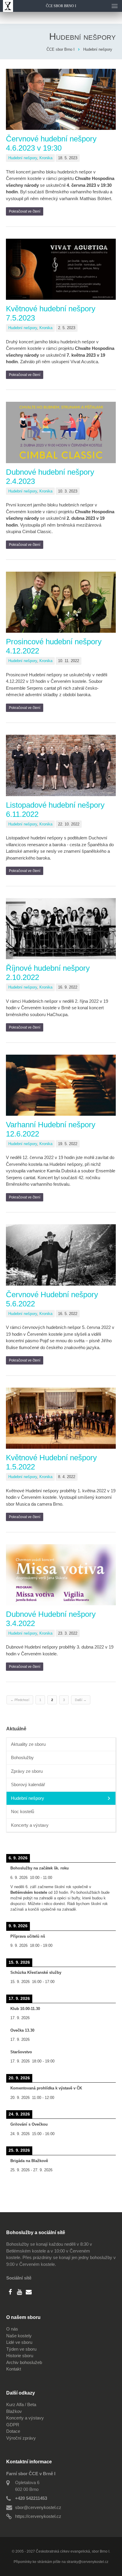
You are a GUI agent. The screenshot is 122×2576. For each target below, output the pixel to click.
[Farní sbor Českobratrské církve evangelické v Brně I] (7, 6)
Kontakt (14, 2369)
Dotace (13, 2431)
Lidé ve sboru (19, 2342)
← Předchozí (20, 1700)
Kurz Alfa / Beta (21, 2404)
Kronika (46, 158)
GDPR (13, 2425)
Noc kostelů (23, 1811)
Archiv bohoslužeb (24, 2362)
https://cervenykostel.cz (38, 2516)
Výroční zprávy (21, 2438)
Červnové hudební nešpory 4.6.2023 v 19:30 (51, 143)
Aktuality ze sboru (28, 1744)
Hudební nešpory (23, 158)
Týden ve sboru (21, 2349)
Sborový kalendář (28, 1784)
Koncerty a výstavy (30, 1825)
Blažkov (14, 2411)
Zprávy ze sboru (27, 1771)
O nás (12, 2329)
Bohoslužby (22, 1758)
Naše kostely (19, 2336)
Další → (81, 1700)
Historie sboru (20, 2356)
